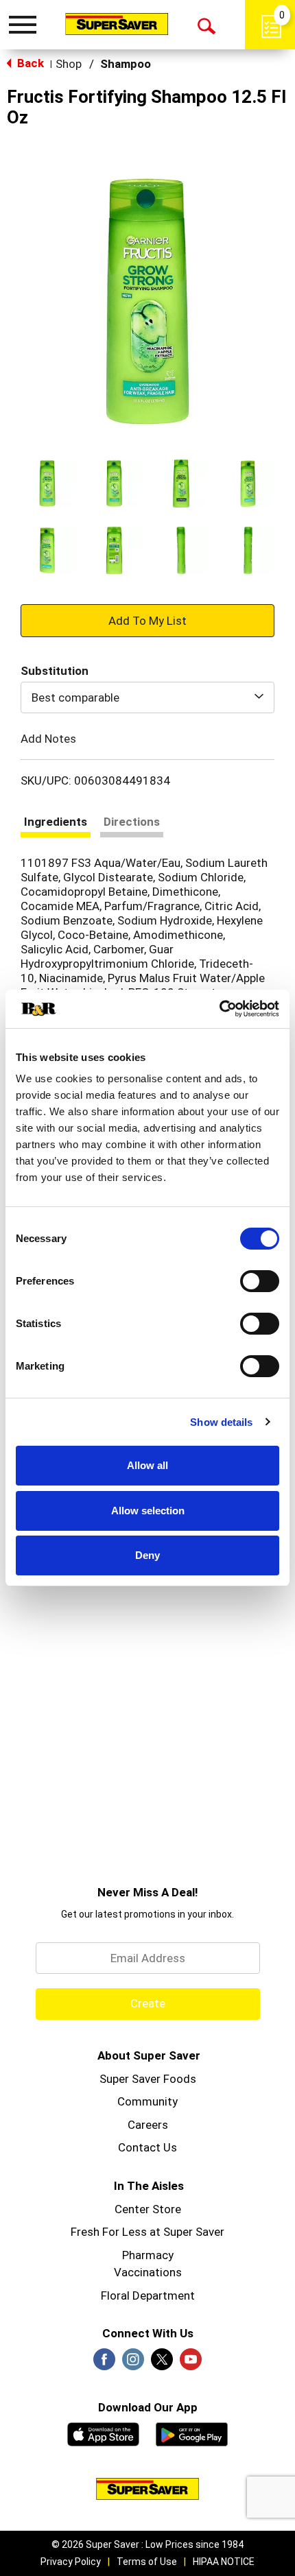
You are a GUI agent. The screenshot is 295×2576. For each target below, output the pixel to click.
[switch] (260, 1281)
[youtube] (191, 2363)
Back (29, 63)
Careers (148, 2125)
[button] (47, 484)
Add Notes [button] (48, 739)
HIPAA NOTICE (224, 2562)
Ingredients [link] (56, 822)
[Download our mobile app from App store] (103, 2433)
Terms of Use (147, 2562)
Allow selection (148, 1511)
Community (147, 2101)
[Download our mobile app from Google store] (192, 2433)
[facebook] (104, 2363)
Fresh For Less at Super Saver (147, 2232)
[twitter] (162, 2363)
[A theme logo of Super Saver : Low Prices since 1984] (117, 24)
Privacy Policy (71, 2562)
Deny (147, 1555)
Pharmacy (148, 2255)
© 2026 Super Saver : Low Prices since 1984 (147, 2544)
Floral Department (148, 2295)
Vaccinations (148, 2272)
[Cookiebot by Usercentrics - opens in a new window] (219, 1009)
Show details (221, 1422)
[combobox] (147, 697)
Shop (69, 64)
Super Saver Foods (148, 2079)
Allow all (147, 1465)
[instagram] (133, 2363)
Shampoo (126, 64)
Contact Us (147, 2147)
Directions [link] (132, 822)
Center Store (148, 2209)
